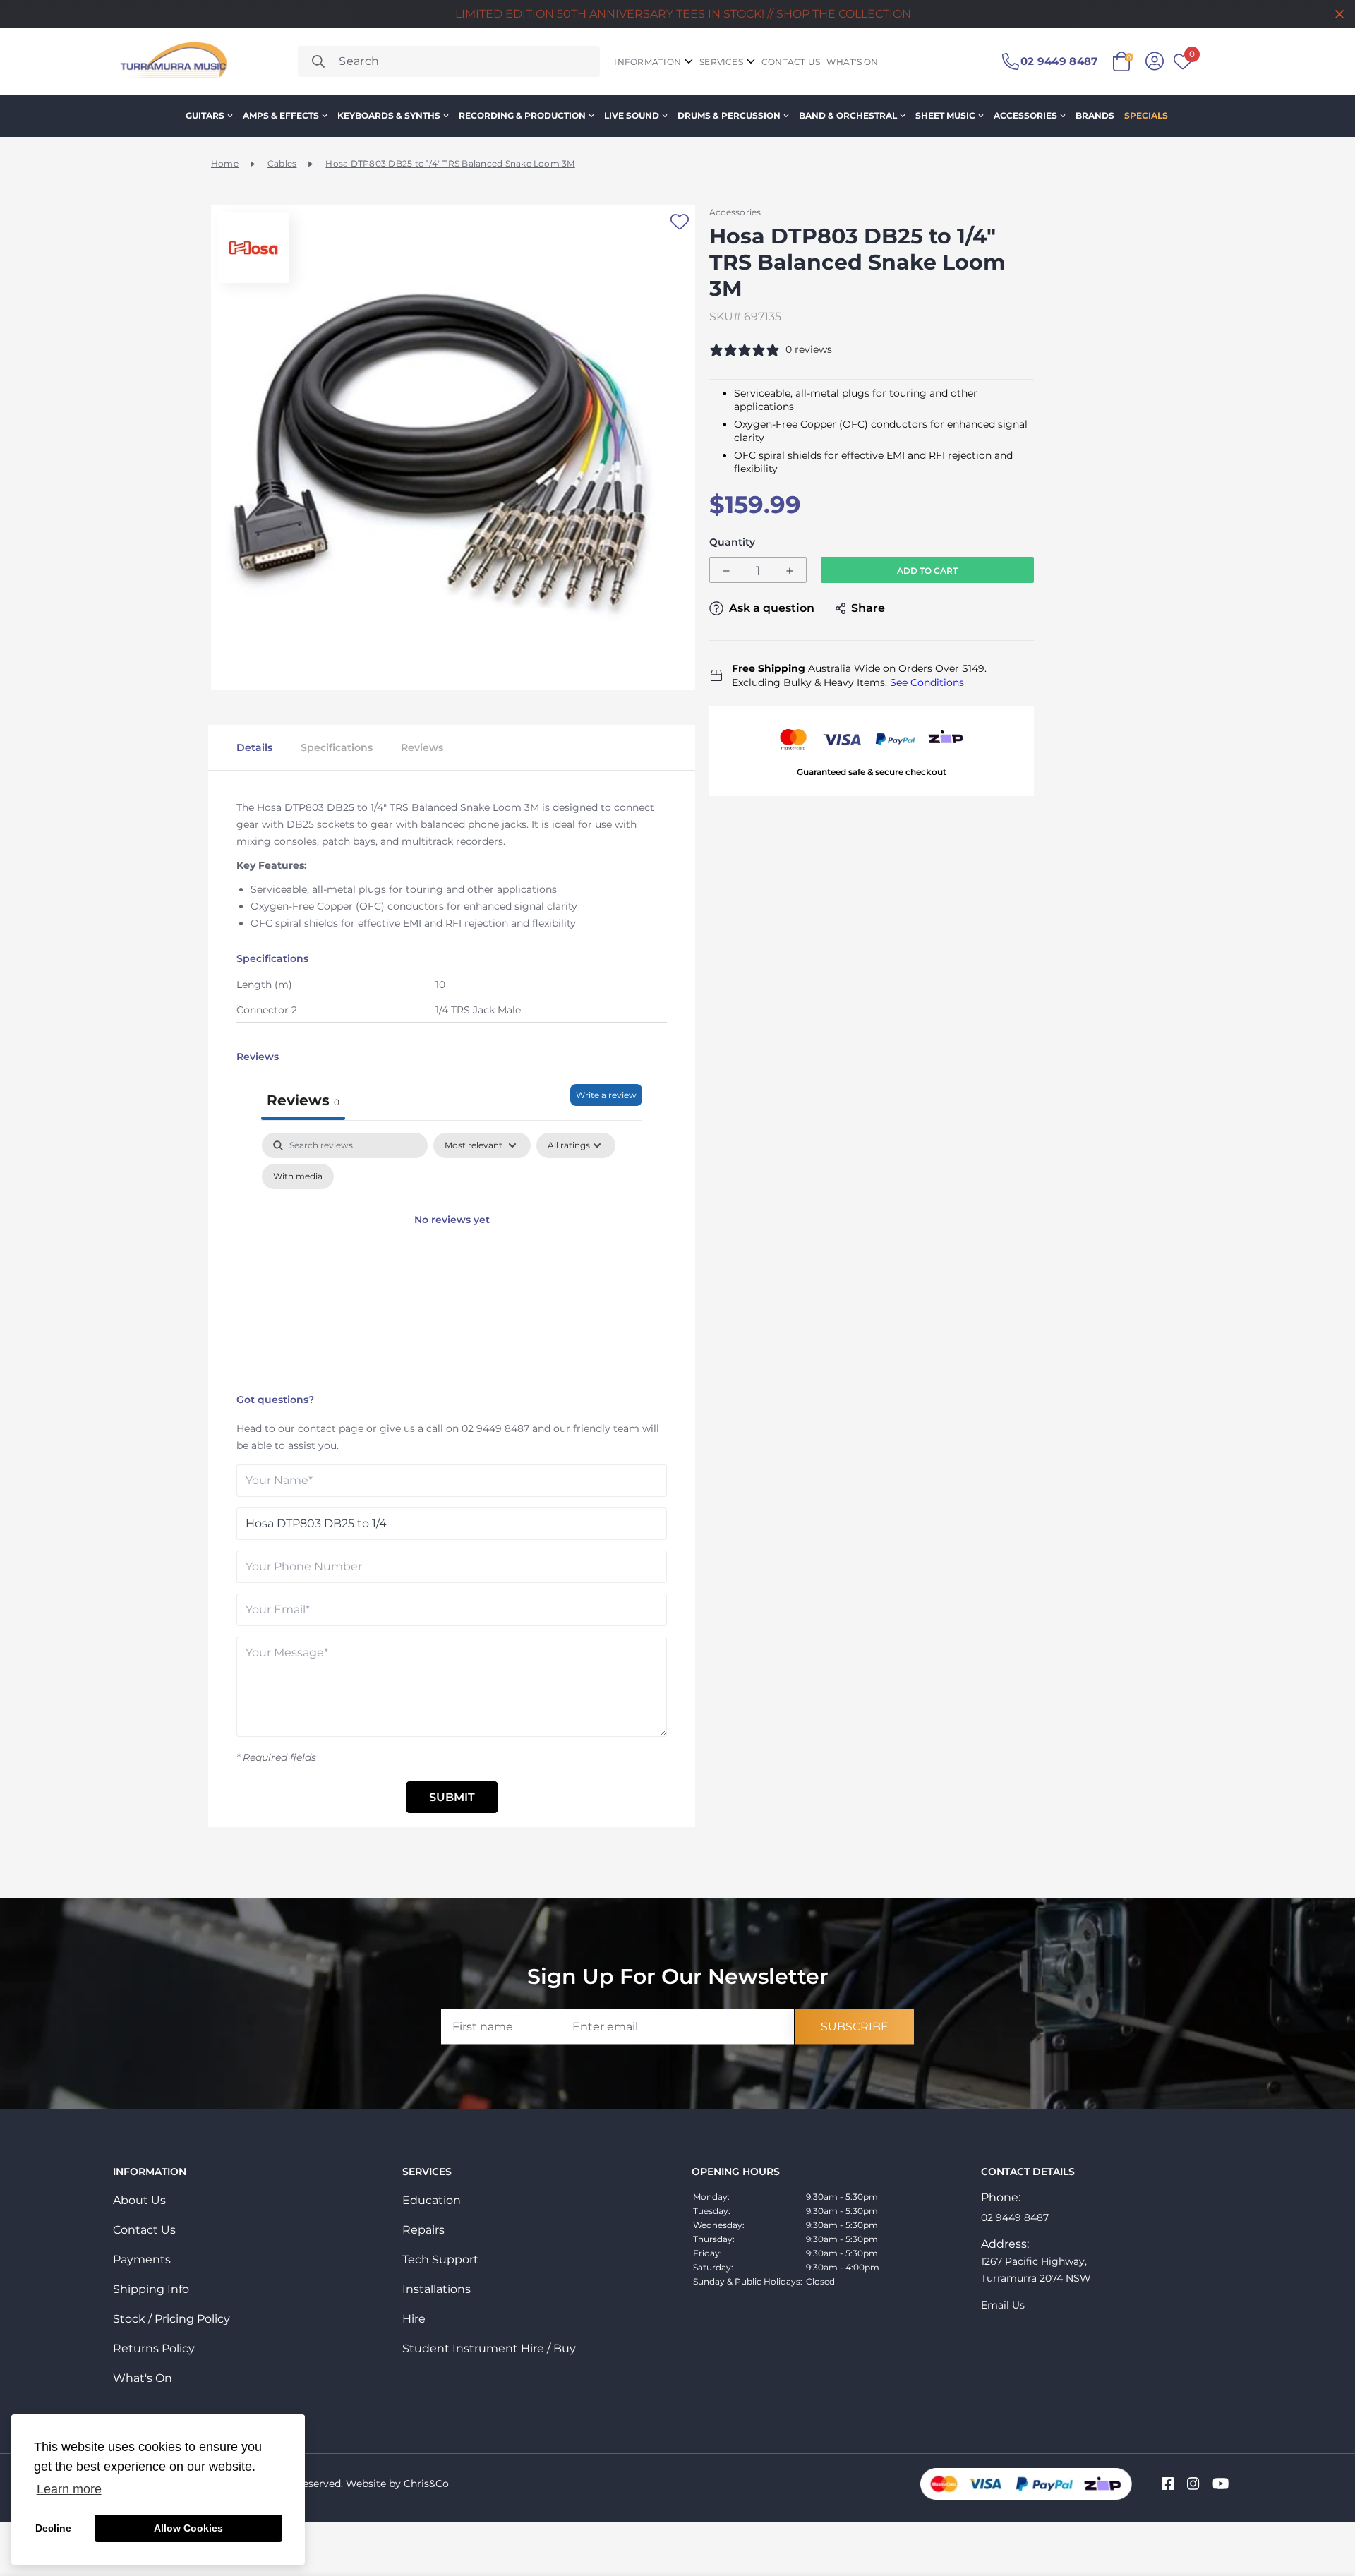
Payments (142, 2259)
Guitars (205, 115)
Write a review (606, 1095)
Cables (282, 163)
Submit (452, 1797)
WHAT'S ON (852, 62)
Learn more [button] (69, 2489)
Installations (436, 2289)
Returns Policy (154, 2348)
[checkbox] (298, 1176)
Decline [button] (53, 2528)
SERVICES (721, 62)
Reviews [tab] (303, 1100)
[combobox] (449, 61)
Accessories (1025, 115)
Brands (1095, 115)
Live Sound (632, 115)
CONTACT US (791, 62)
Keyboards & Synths (389, 115)
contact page (331, 1428)
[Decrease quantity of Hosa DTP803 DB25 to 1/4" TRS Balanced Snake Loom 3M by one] (726, 571)
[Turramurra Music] (172, 61)
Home (225, 163)
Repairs (423, 2230)
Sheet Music (945, 115)
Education (432, 2200)
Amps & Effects (281, 115)
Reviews (422, 747)
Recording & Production (522, 115)
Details (254, 747)
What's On (143, 2378)
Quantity (732, 542)
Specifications (337, 747)
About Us (139, 2200)
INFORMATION (648, 62)
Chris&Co (426, 2484)
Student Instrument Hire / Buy (489, 2348)
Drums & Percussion (729, 115)
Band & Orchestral (848, 115)
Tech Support (440, 2259)
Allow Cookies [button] (188, 2528)
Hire (414, 2319)
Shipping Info (151, 2289)
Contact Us (144, 2230)
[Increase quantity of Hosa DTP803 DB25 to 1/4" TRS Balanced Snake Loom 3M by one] (790, 571)
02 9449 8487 (495, 1428)
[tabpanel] (452, 1259)
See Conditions (927, 682)
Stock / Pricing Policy (171, 2319)
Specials (1146, 115)
